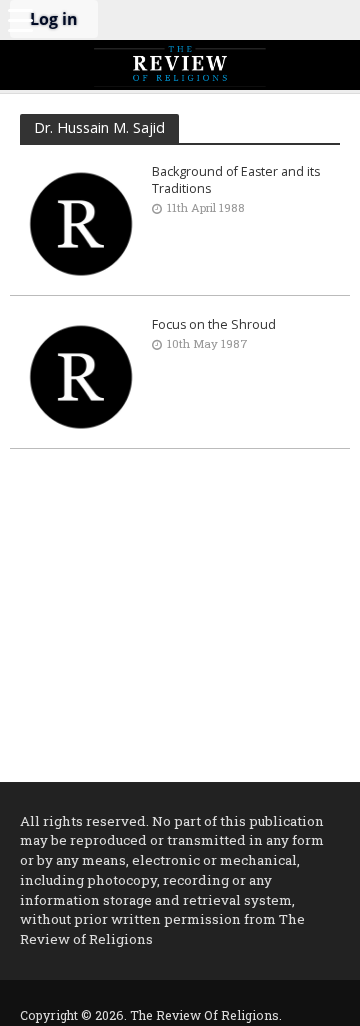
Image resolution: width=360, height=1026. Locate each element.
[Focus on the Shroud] (81, 375)
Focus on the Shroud (214, 324)
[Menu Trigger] (20, 20)
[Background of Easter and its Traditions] (81, 222)
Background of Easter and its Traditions (236, 180)
